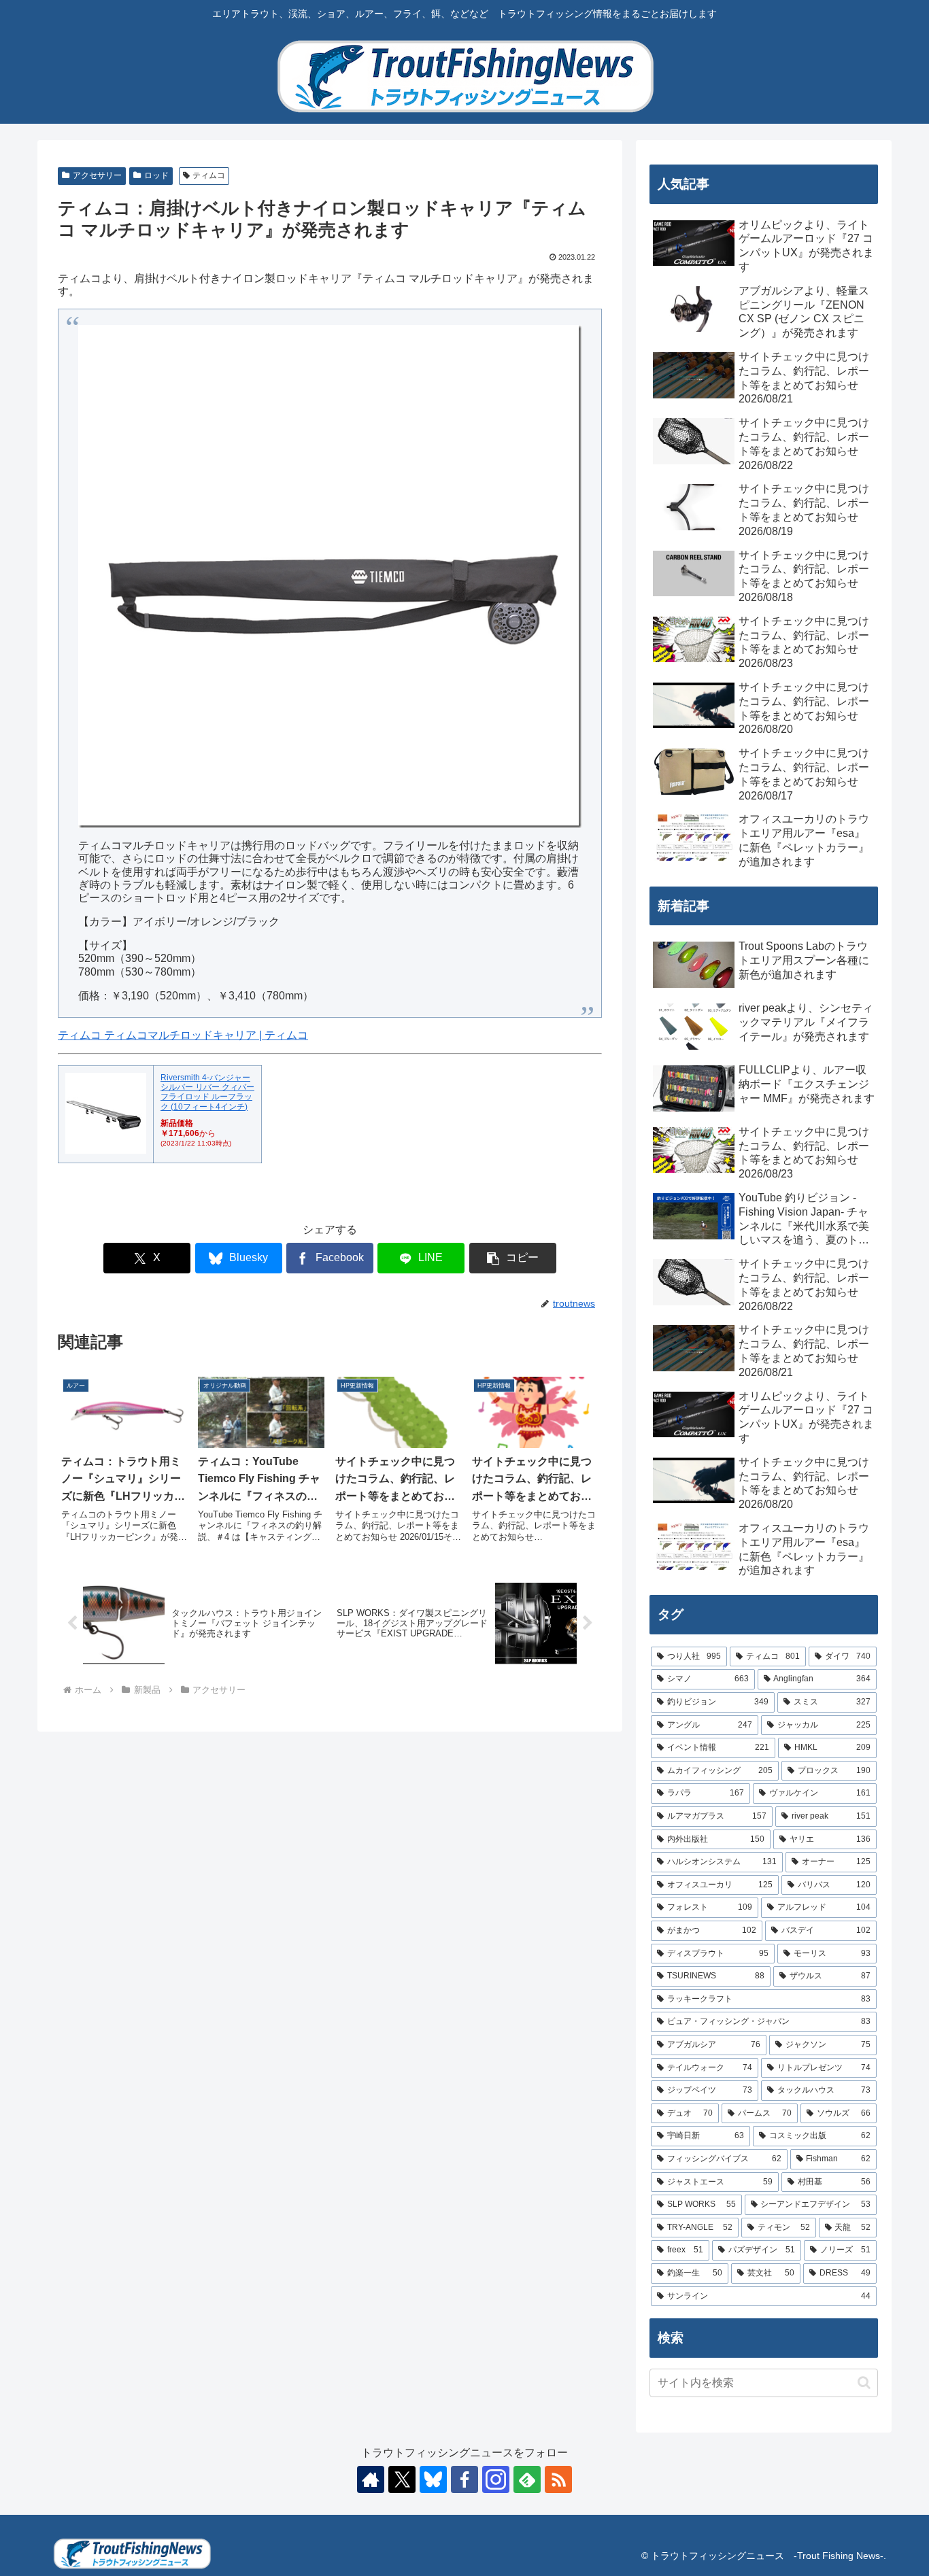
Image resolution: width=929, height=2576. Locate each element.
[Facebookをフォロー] (464, 2479)
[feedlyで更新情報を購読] (527, 2479)
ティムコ (209, 175)
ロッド (156, 175)
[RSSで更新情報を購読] (558, 2479)
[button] (513, 1258)
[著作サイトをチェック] (371, 2479)
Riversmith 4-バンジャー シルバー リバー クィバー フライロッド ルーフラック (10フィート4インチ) (207, 1092)
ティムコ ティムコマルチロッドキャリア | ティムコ (183, 1035)
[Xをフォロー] (402, 2479)
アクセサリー (97, 175)
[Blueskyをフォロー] (433, 2479)
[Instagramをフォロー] (496, 2479)
